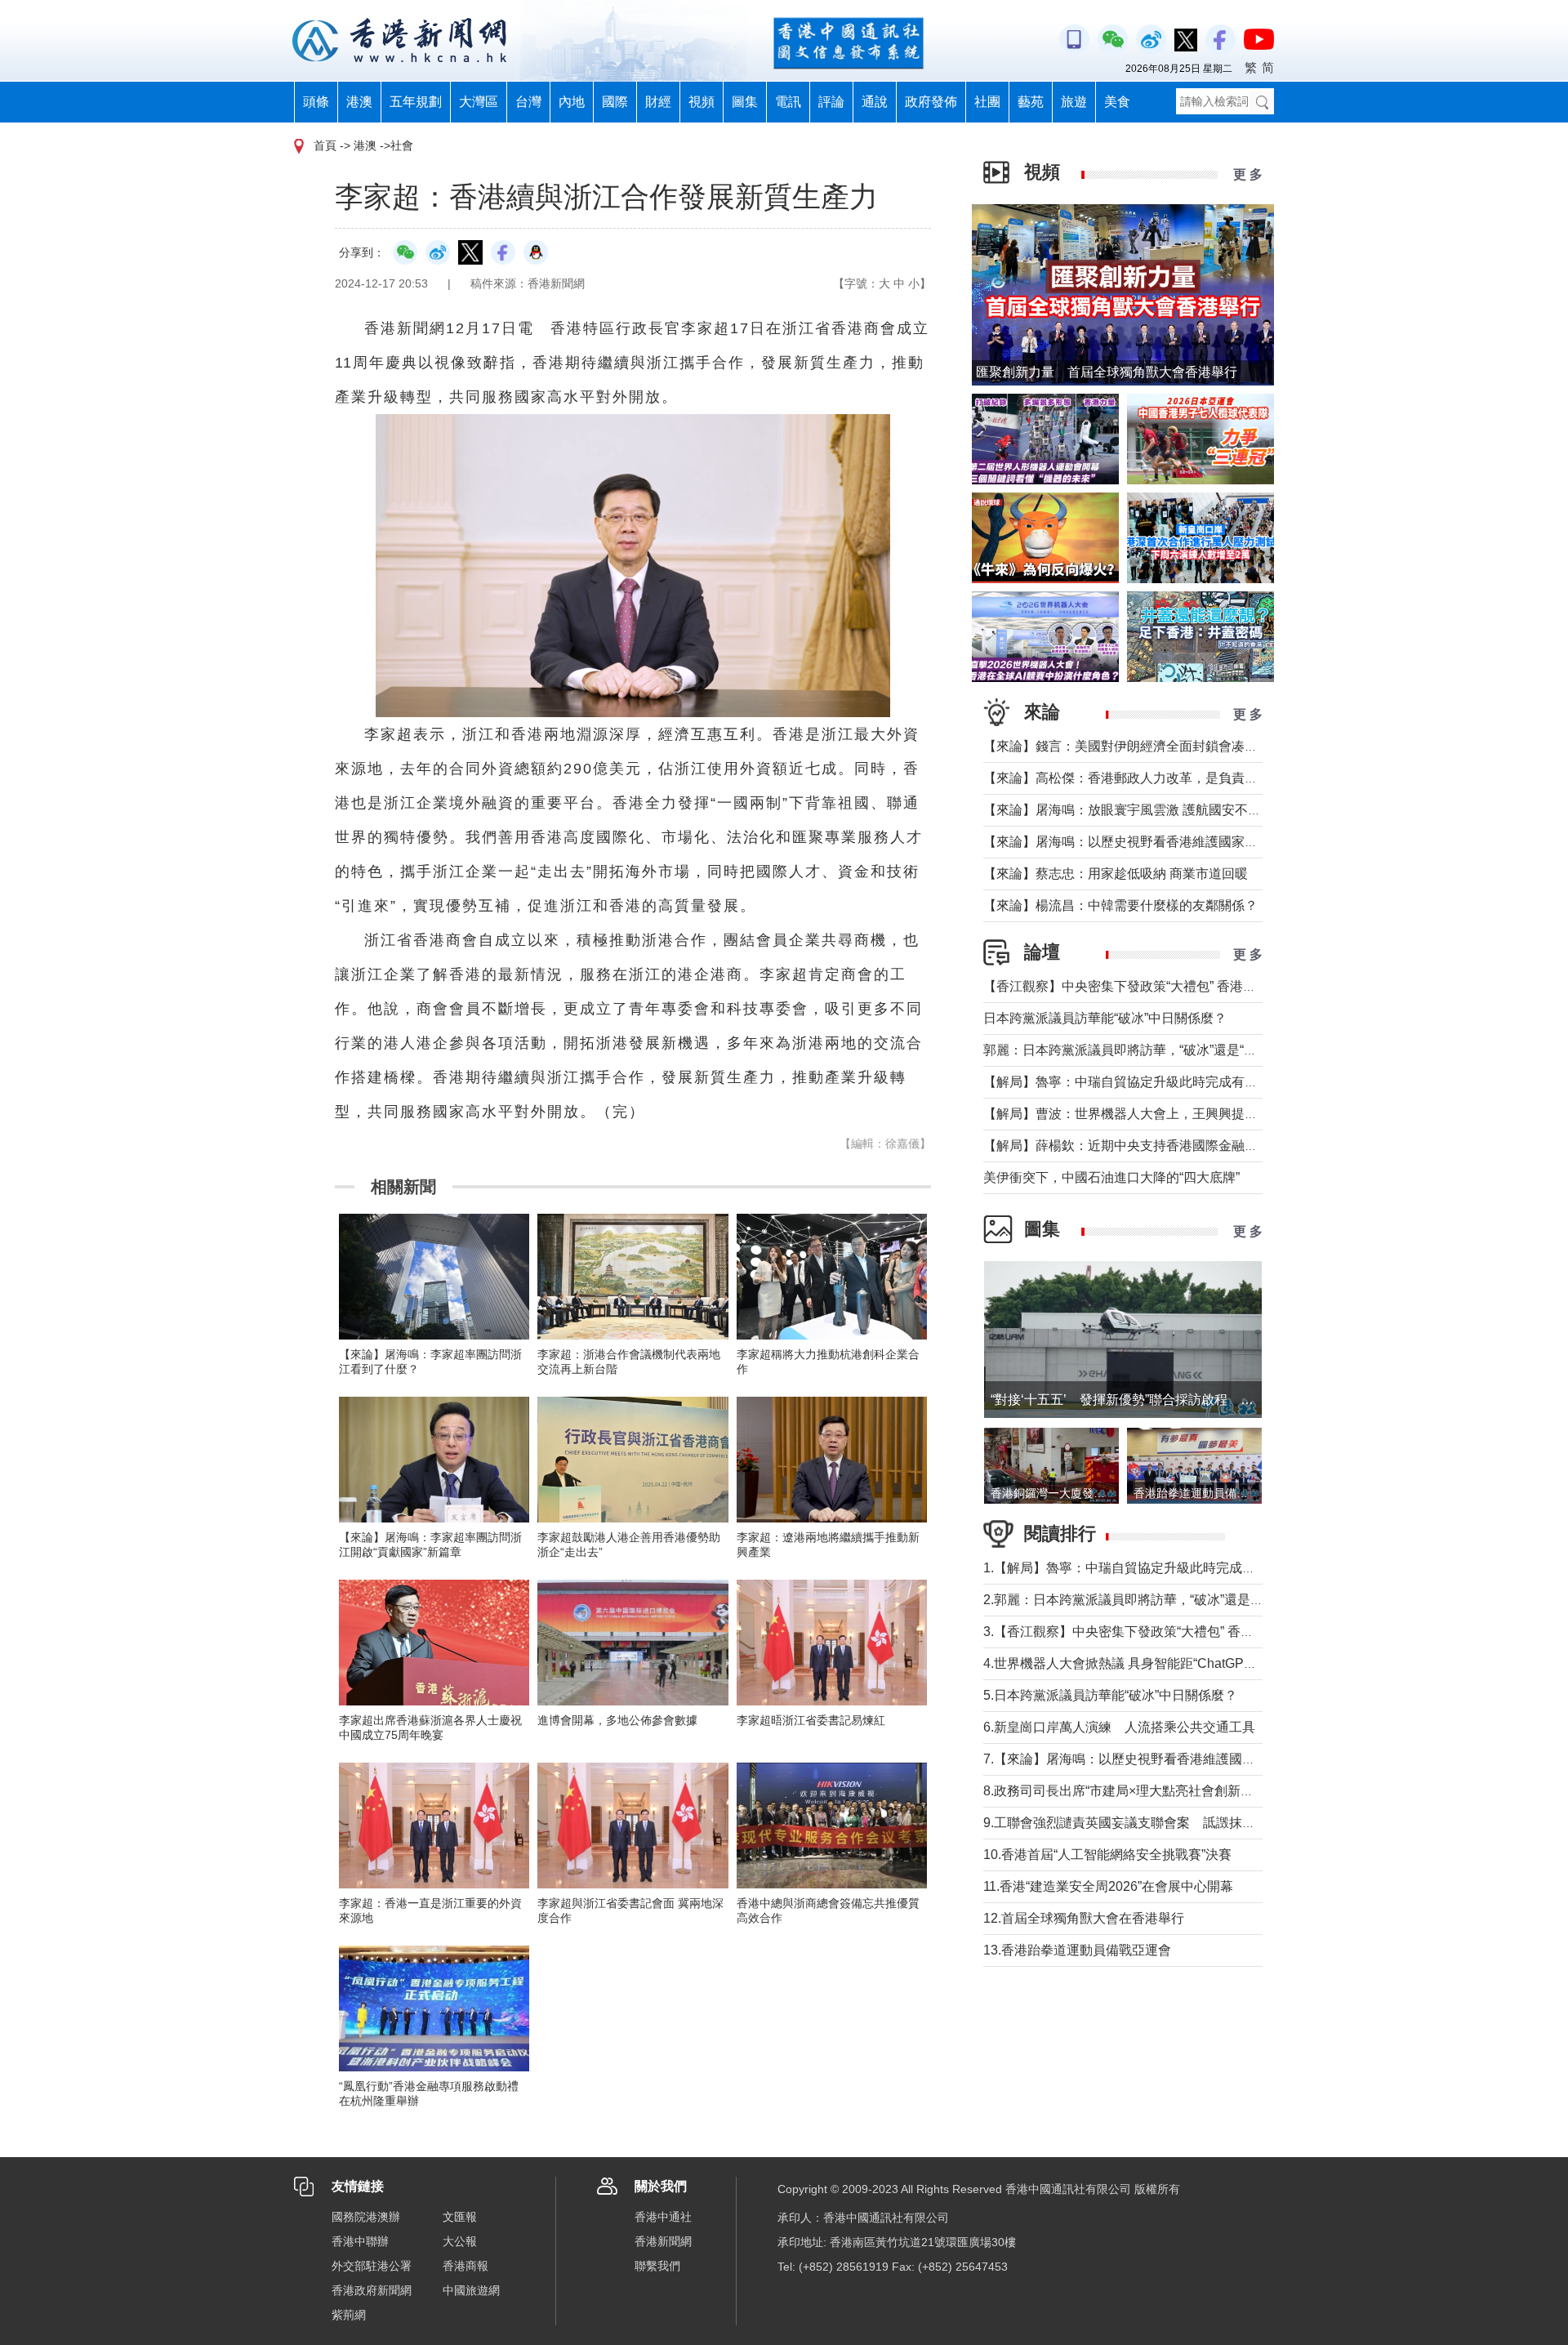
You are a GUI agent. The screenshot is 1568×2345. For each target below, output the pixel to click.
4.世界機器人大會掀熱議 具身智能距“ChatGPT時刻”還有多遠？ (1165, 1663)
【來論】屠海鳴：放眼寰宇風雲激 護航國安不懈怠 (1129, 810)
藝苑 (1031, 102)
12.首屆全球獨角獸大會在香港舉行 (1084, 1918)
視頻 (702, 102)
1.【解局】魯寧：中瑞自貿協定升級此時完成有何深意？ (1145, 1568)
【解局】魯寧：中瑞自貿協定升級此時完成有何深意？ (1140, 1082)
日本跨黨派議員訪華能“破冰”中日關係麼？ (1105, 1018)
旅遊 (1074, 102)
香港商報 (465, 2266)
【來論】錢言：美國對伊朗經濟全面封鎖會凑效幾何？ (1140, 746)
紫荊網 (349, 2315)
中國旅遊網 (471, 2290)
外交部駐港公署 (372, 2266)
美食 (1117, 102)
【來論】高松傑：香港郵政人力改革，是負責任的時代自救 (1153, 778)
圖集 (745, 102)
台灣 (528, 102)
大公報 (460, 2241)
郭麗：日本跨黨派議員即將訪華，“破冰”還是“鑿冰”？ (1135, 1050)
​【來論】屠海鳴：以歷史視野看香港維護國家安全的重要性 (1153, 842)
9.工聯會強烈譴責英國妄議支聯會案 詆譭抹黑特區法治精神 (1158, 1823)
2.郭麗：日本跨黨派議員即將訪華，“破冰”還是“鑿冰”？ (1140, 1600)
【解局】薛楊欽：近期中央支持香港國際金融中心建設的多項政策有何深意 (1199, 1146)
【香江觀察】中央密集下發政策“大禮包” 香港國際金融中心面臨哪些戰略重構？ (1211, 986)
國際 (615, 102)
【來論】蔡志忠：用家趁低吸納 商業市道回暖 (1116, 874)
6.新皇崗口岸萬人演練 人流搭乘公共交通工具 (1119, 1727)
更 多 (1248, 174)
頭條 (316, 102)
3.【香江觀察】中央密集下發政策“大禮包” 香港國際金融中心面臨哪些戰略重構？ (1216, 1632)
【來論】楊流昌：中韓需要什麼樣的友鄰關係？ (1120, 905)
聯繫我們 (657, 2266)
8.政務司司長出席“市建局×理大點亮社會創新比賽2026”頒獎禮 (1161, 1791)
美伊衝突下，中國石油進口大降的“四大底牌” (1111, 1177)
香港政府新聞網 (372, 2290)
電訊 (788, 102)
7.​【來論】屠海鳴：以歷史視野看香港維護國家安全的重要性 (1158, 1759)
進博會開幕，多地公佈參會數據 (617, 1720)
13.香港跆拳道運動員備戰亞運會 (1077, 1950)
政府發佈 (931, 102)
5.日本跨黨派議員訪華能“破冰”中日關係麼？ (1110, 1695)
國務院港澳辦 (366, 2217)
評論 (831, 102)
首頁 (325, 145)
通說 (875, 102)
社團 (987, 102)
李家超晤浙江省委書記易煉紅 (811, 1720)
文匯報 (460, 2217)
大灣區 (479, 102)
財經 (658, 102)
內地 (572, 102)
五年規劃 (416, 102)
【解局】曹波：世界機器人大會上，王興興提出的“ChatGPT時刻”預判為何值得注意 (1224, 1114)
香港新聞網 (663, 2241)
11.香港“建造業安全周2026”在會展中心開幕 (1108, 1886)
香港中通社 (663, 2217)
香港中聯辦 (360, 2241)
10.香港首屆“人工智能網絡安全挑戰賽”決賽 (1107, 1855)
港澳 (359, 102)
